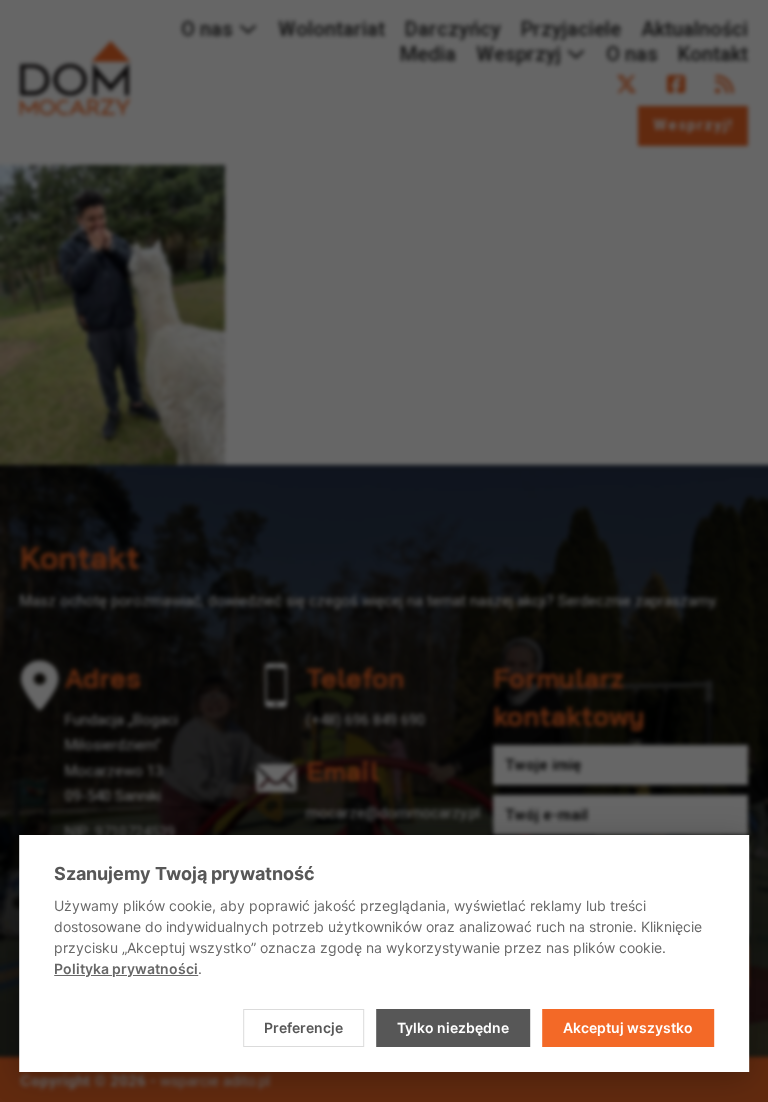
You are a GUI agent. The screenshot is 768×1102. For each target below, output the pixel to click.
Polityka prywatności (126, 968)
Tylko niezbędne (453, 1027)
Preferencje (303, 1027)
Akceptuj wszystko (628, 1027)
